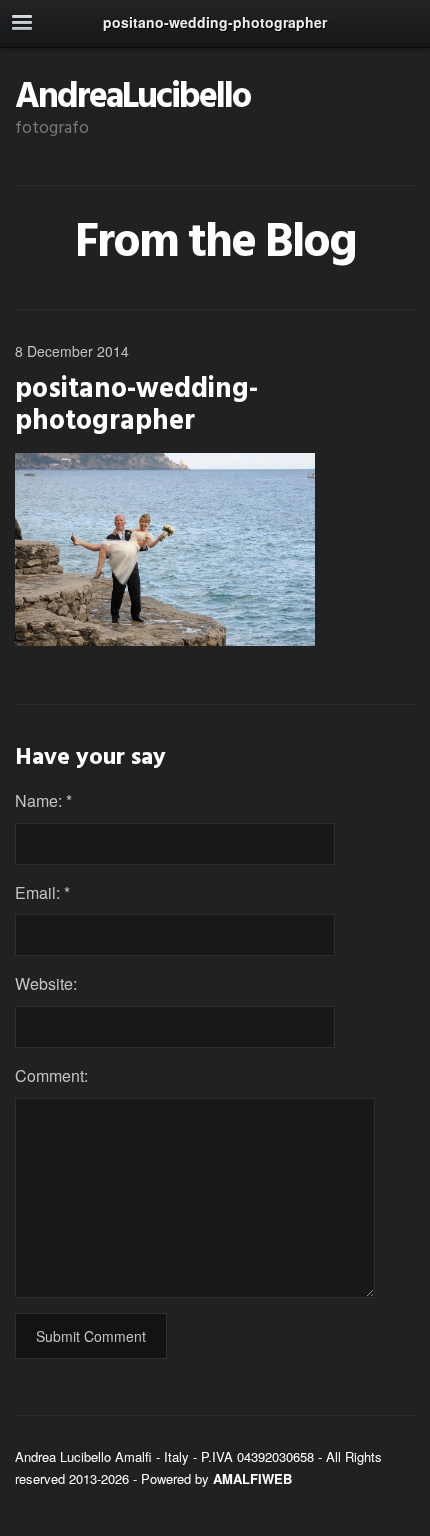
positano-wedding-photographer (136, 405)
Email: (42, 892)
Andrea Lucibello (63, 1456)
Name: (43, 800)
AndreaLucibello (132, 98)
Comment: (51, 1075)
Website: (46, 983)
